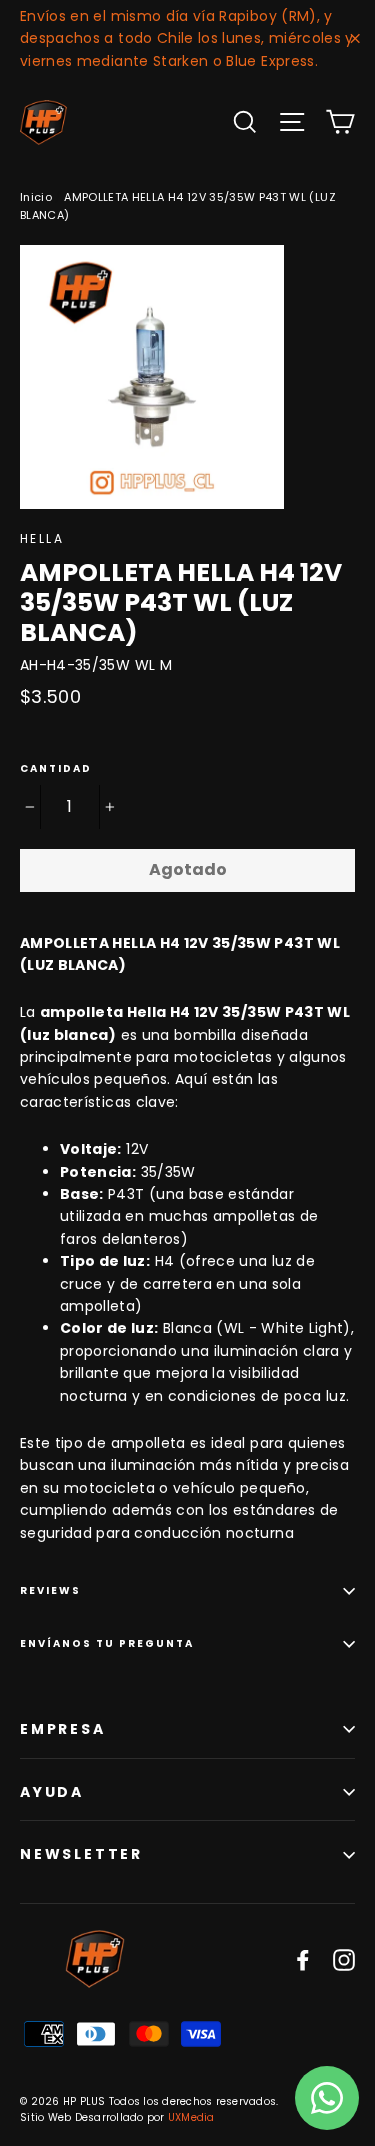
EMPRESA (63, 1729)
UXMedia (191, 2117)
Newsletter (81, 1854)
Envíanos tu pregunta (107, 1643)
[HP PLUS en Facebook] (303, 1959)
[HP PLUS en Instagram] (344, 1959)
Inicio (36, 197)
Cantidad (56, 769)
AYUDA (52, 1792)
